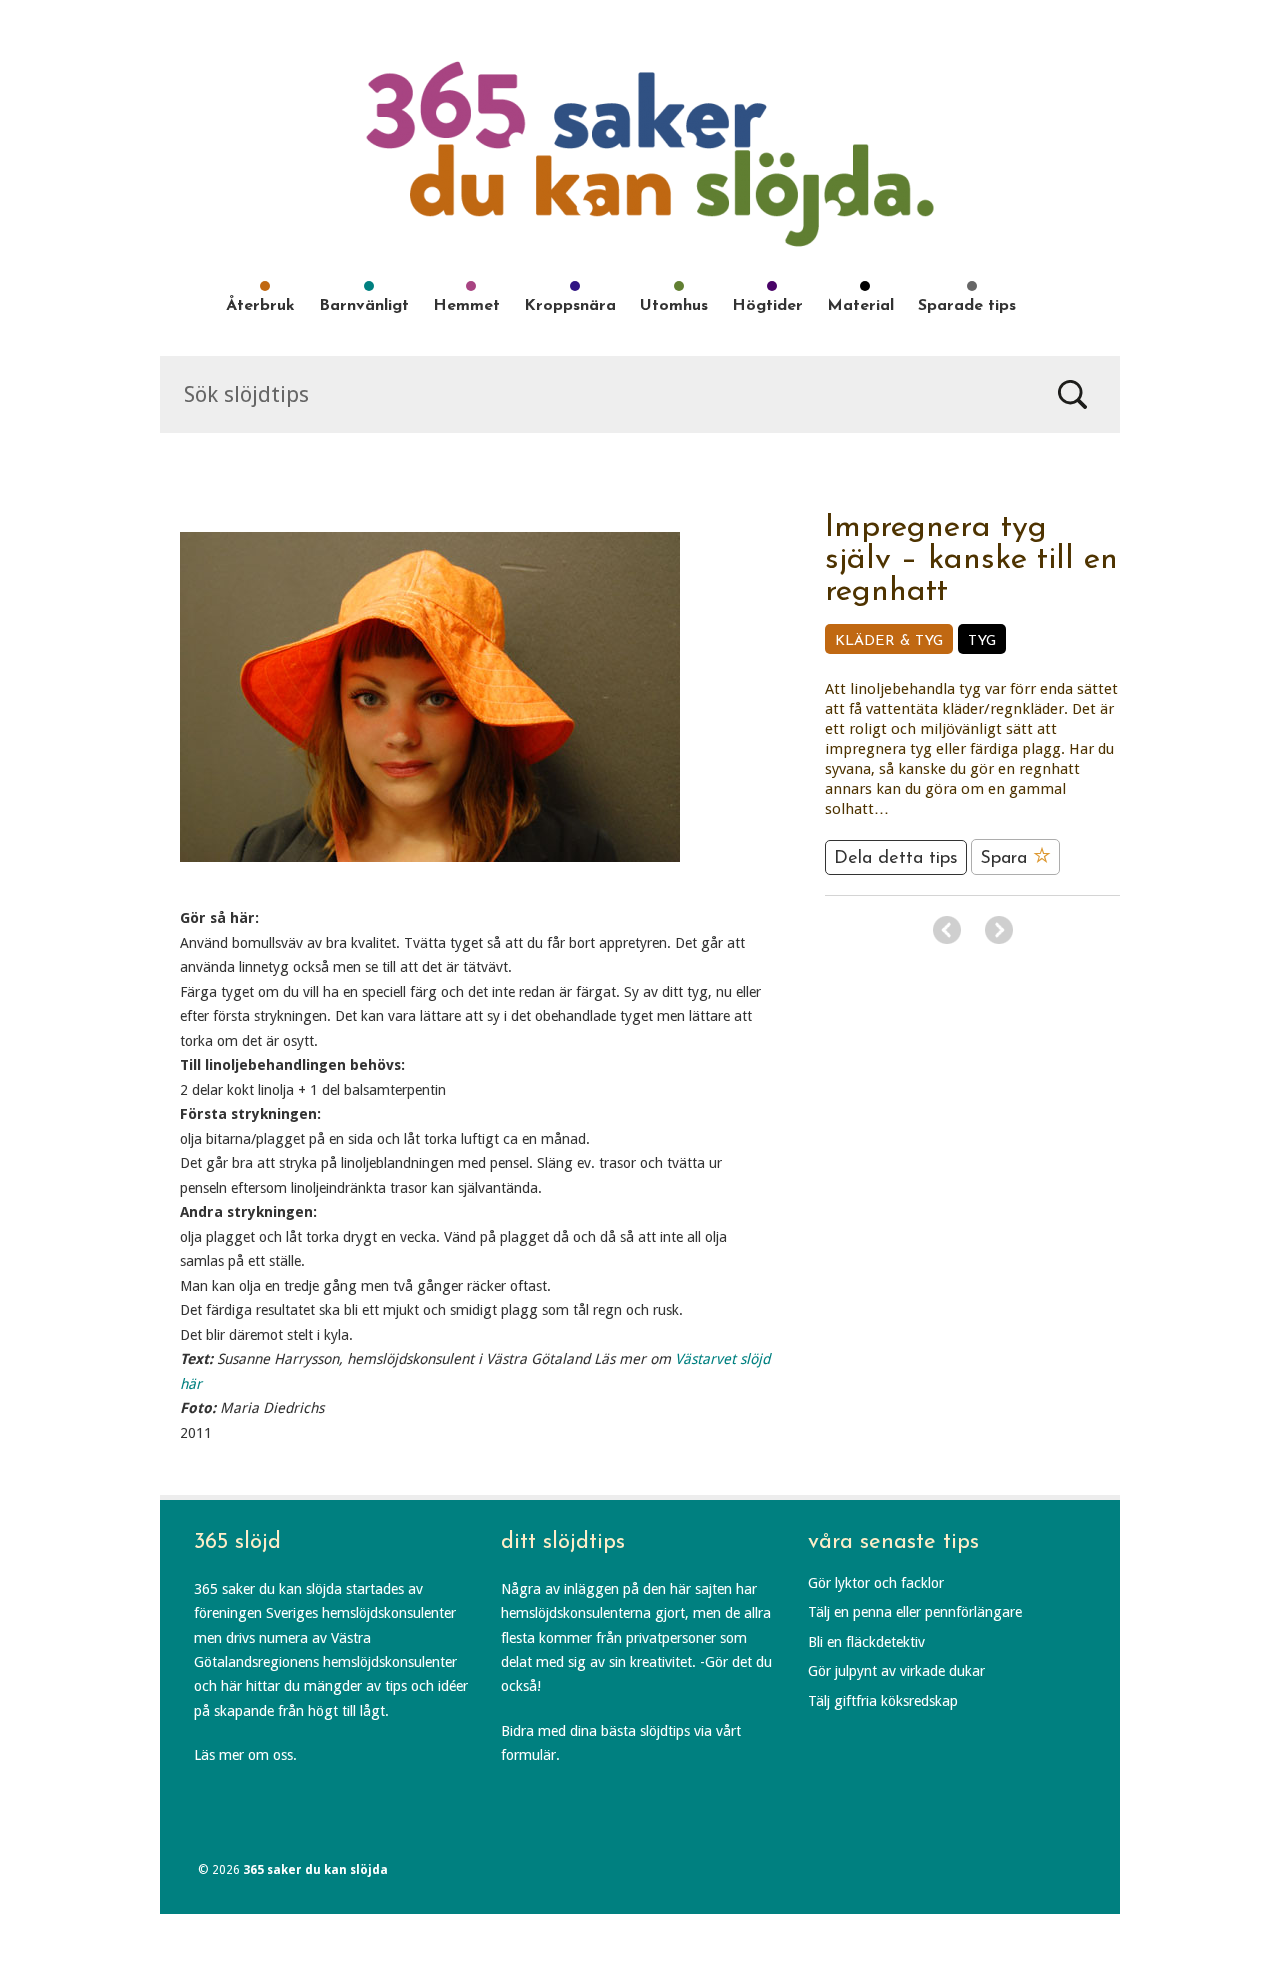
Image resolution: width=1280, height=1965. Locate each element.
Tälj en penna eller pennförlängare (915, 1612)
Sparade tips (967, 306)
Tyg (982, 641)
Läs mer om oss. (245, 1755)
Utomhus (674, 306)
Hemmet (466, 306)
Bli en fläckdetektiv (866, 1642)
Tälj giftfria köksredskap (883, 1701)
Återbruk (260, 306)
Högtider (767, 306)
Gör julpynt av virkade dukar (896, 1671)
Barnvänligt (364, 306)
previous (947, 930)
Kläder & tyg (889, 641)
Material (860, 306)
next (999, 930)
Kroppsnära (570, 306)
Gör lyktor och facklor (876, 1583)
